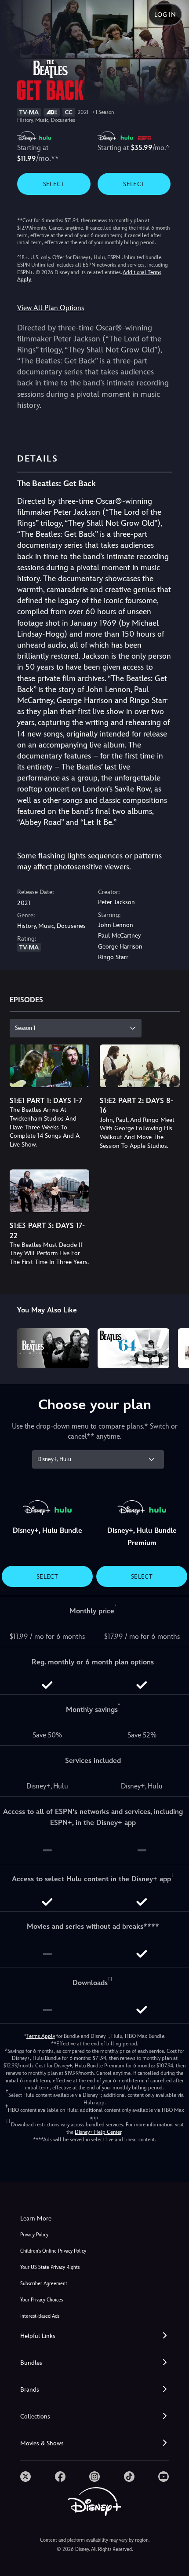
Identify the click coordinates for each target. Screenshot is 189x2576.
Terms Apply (41, 2036)
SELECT (54, 184)
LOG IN (165, 15)
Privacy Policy (34, 2235)
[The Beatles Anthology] (53, 1348)
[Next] (174, 1347)
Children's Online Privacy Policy (53, 2251)
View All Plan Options (51, 308)
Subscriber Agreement (44, 2284)
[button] (94, 2336)
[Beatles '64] (133, 1348)
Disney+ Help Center (98, 2132)
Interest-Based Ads (40, 2316)
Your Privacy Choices (42, 2300)
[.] (25, 2477)
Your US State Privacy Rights (50, 2267)
